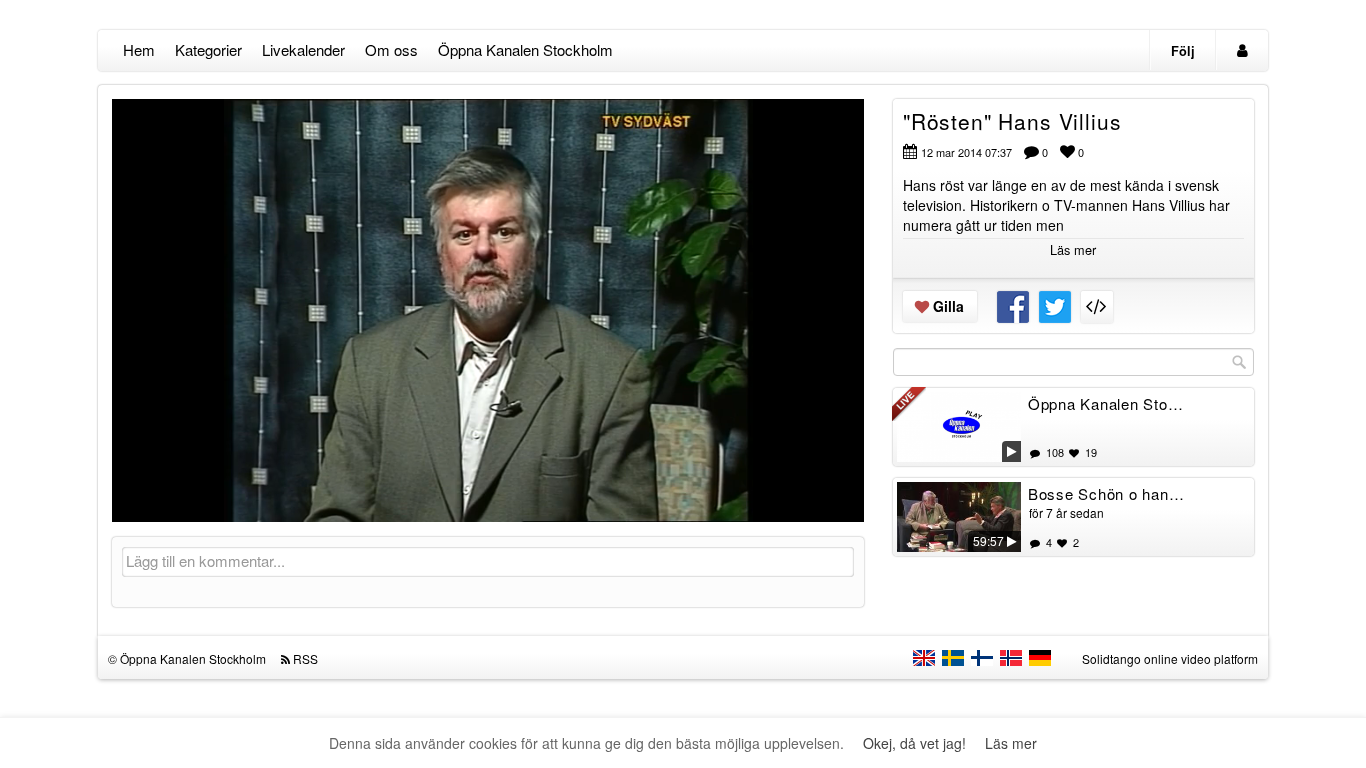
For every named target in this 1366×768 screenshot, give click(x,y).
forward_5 (612, 295)
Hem (139, 49)
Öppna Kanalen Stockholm (525, 49)
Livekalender (303, 49)
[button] (140, 498)
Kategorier (208, 49)
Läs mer (1011, 743)
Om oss (391, 49)
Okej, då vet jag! (914, 743)
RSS (305, 658)
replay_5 (364, 295)
